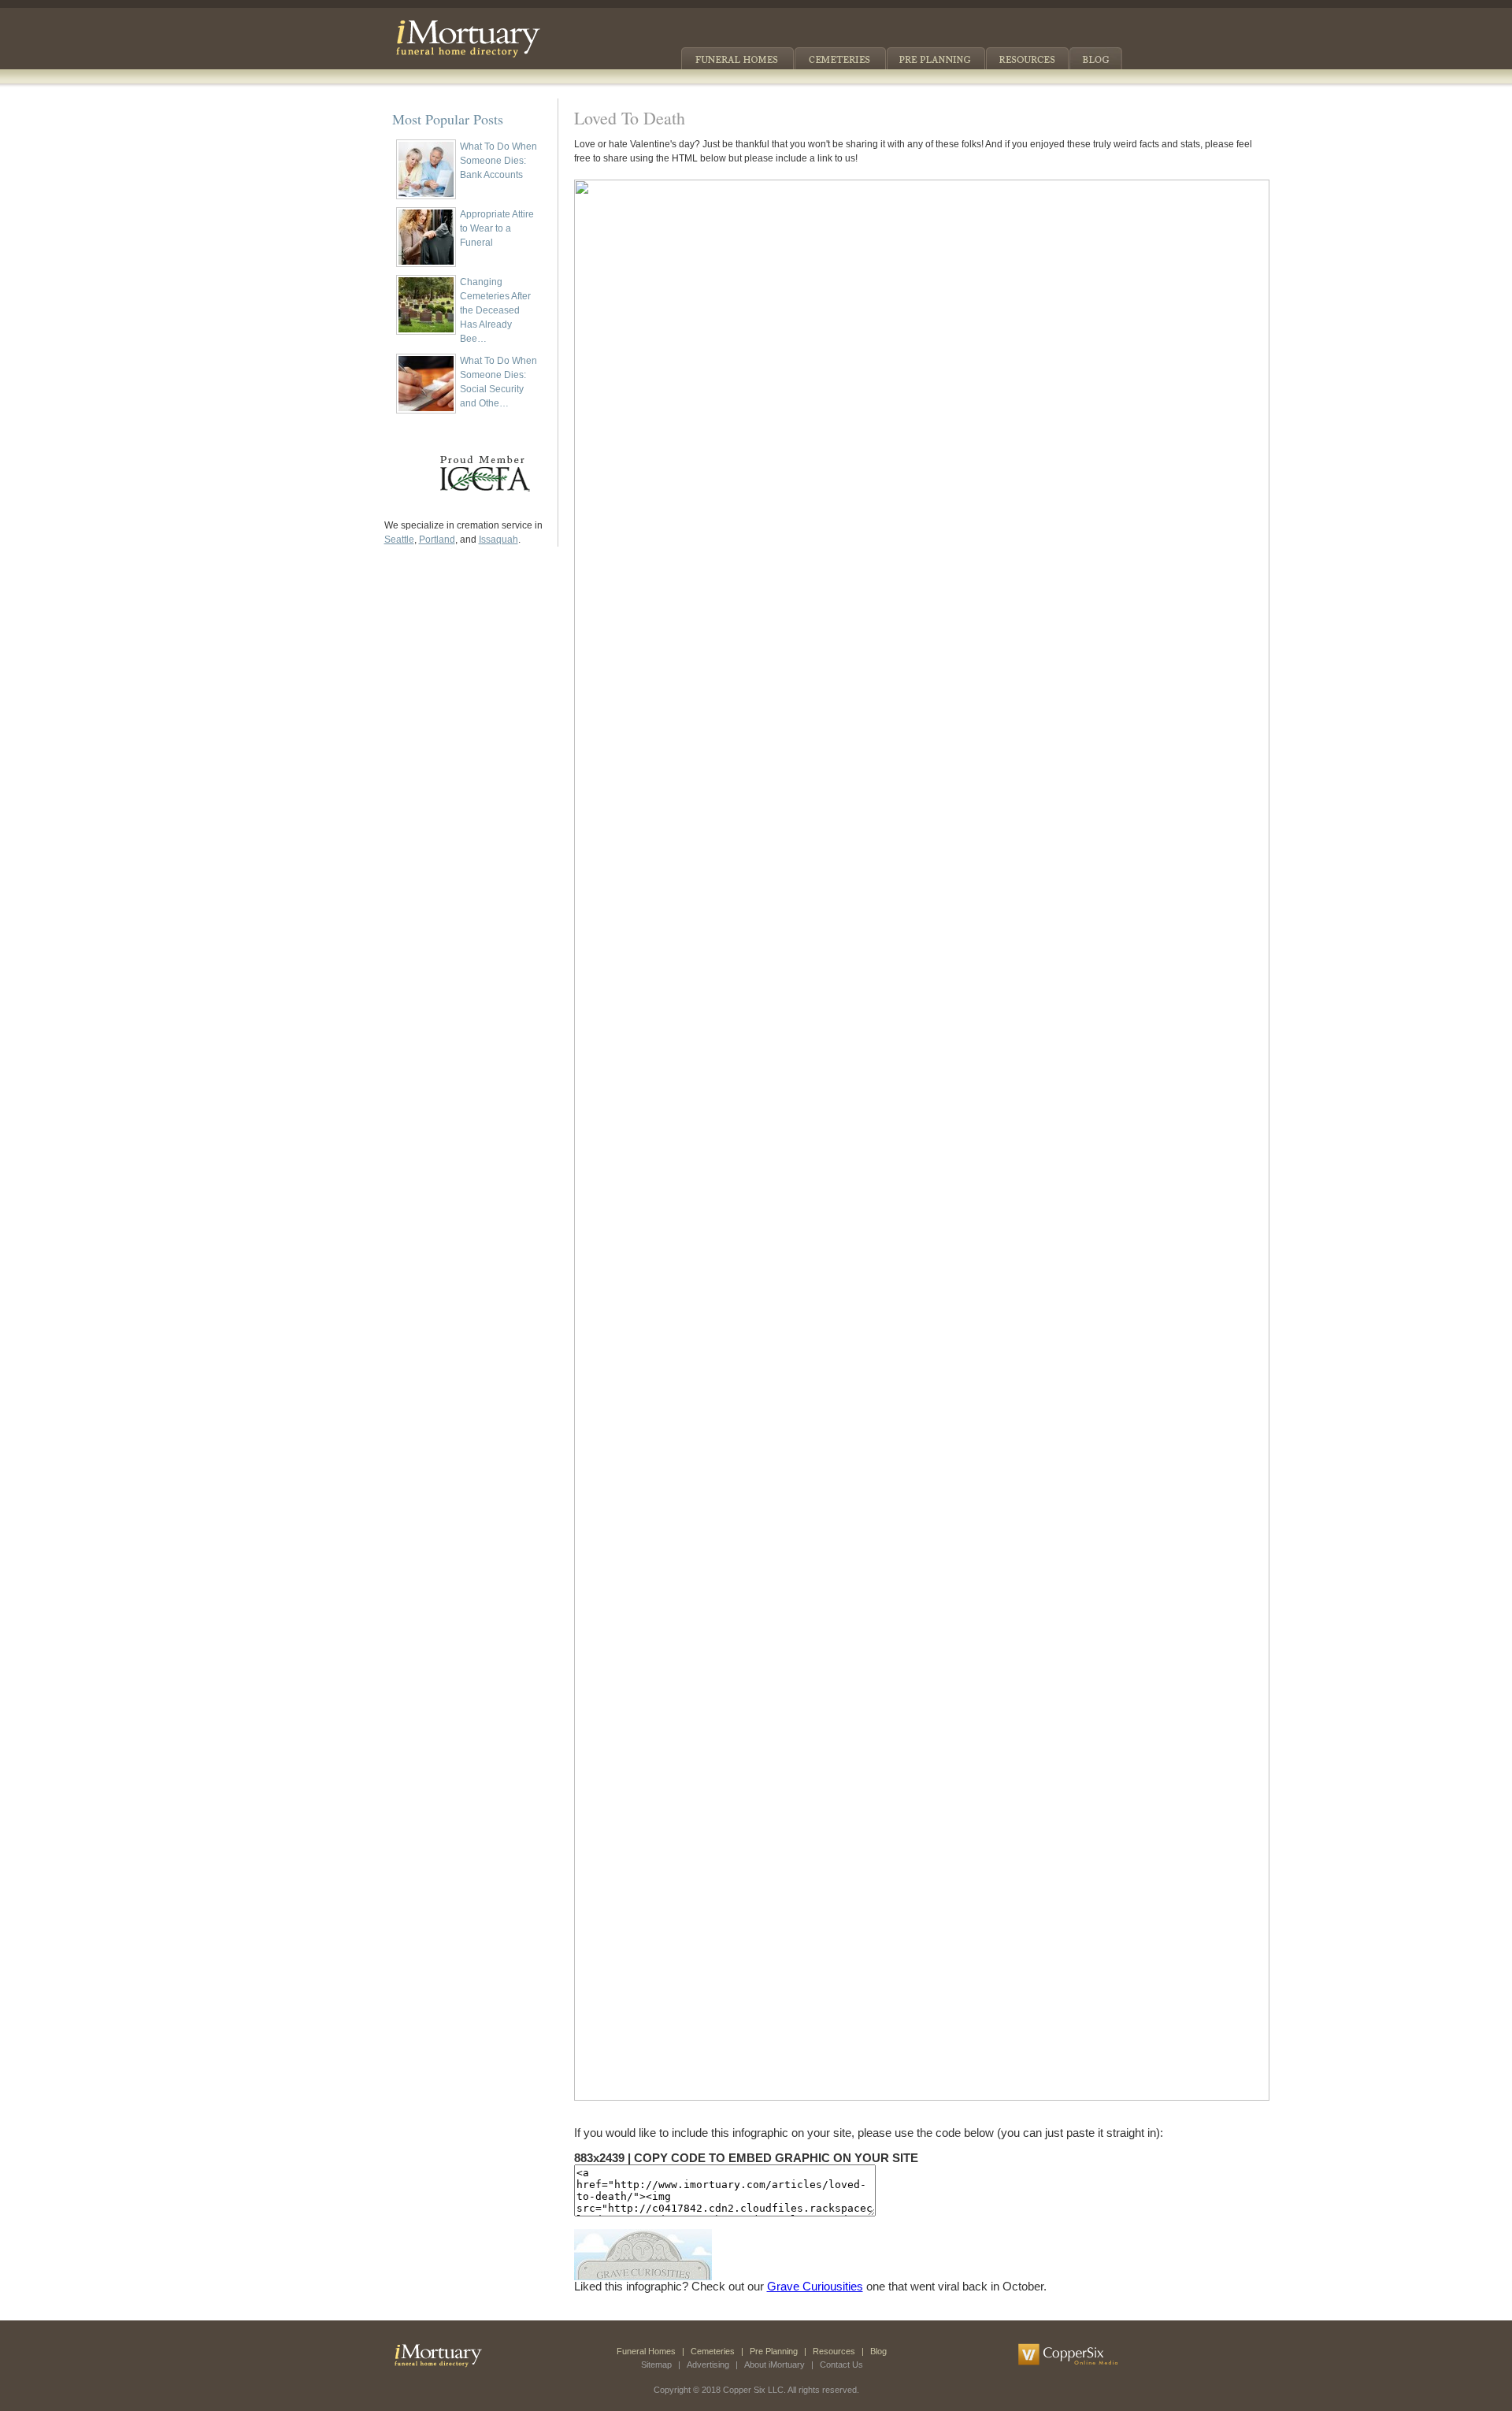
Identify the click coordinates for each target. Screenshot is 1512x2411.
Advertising (708, 2365)
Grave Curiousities (815, 2287)
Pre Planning (774, 2351)
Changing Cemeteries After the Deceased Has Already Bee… (495, 310)
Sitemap (656, 2365)
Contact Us (841, 2365)
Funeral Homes (646, 2351)
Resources (834, 2351)
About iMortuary (775, 2365)
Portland (437, 540)
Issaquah (498, 540)
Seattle (399, 540)
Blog (878, 2351)
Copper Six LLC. (754, 2390)
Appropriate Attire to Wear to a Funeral (497, 228)
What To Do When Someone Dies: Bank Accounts (498, 161)
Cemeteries (713, 2351)
